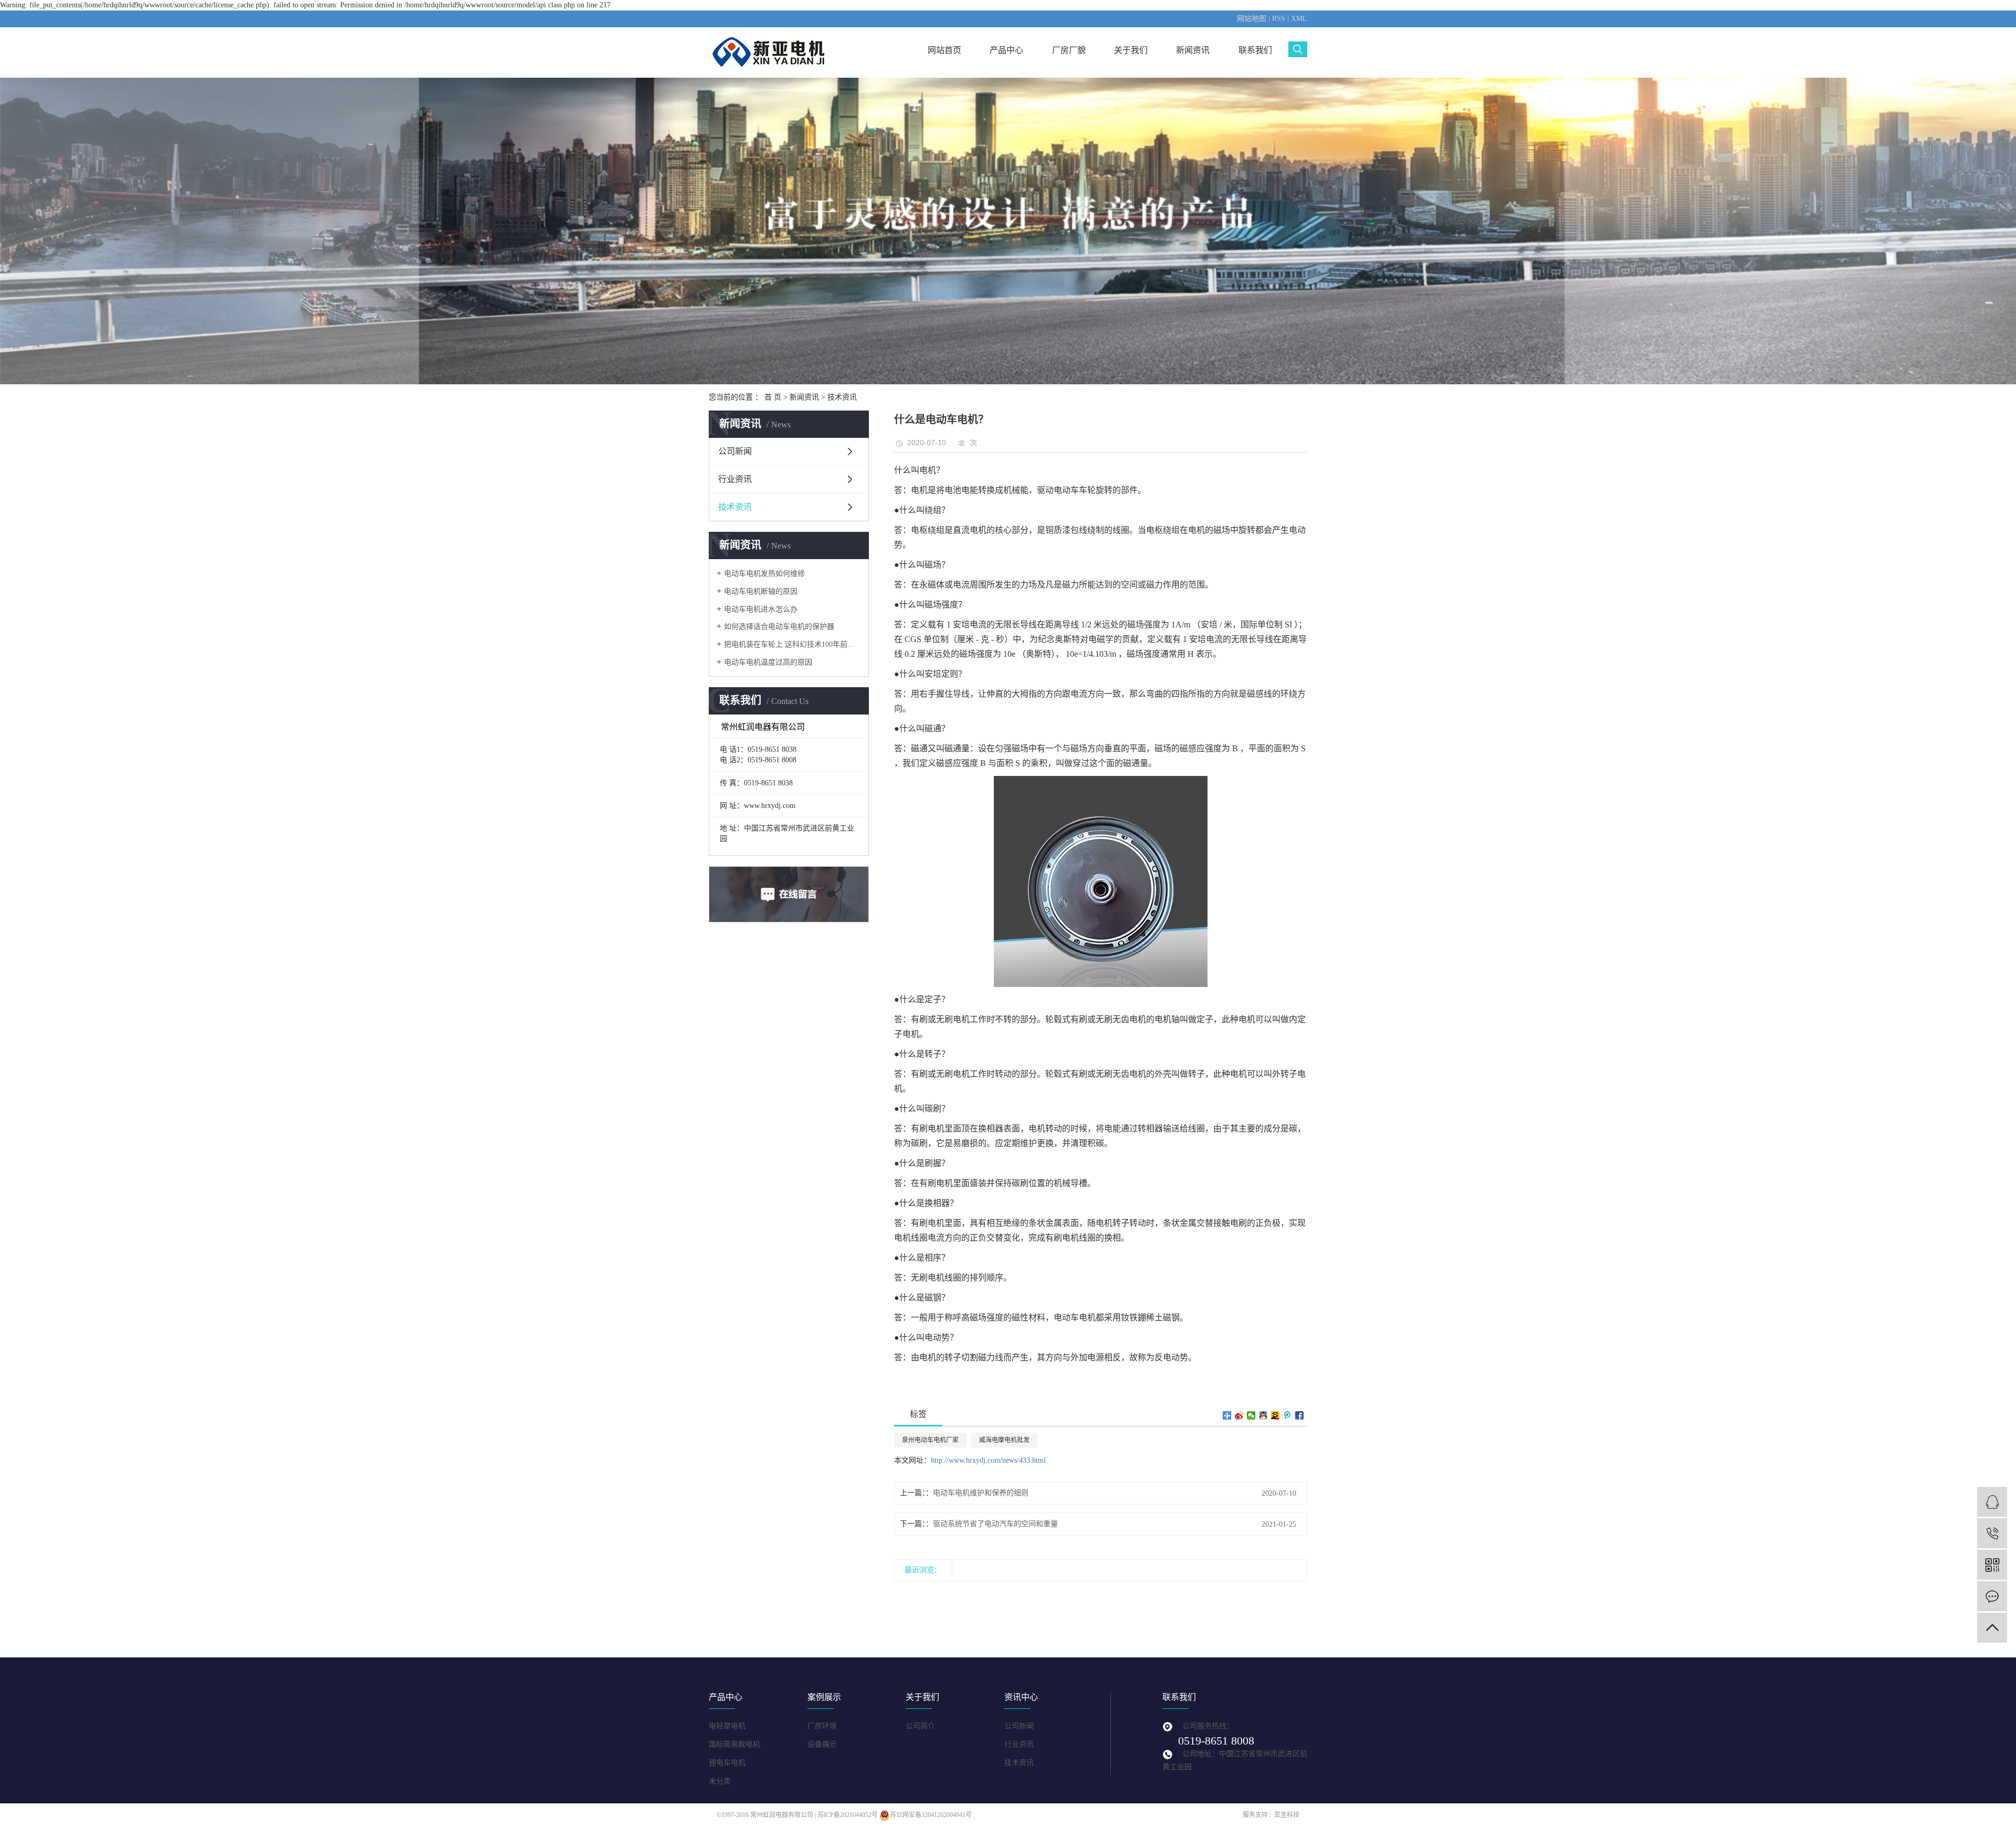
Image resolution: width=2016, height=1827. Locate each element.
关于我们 (1131, 50)
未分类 (720, 1781)
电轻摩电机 (727, 1726)
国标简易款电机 (734, 1744)
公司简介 (920, 1726)
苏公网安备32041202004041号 (931, 1815)
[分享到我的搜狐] (1275, 1415)
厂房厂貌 (1069, 50)
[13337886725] (1992, 1533)
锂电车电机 (727, 1763)
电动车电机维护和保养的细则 (981, 1493)
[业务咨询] (1992, 1502)
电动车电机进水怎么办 (761, 609)
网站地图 (1252, 19)
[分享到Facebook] (1300, 1415)
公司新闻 (735, 451)
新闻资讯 (1193, 50)
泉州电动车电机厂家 (930, 1440)
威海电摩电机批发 (1004, 1440)
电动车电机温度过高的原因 (768, 662)
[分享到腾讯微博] (1288, 1415)
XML (1299, 19)
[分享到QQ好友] (1263, 1415)
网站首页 (944, 50)
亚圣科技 (1287, 1815)
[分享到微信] (1251, 1415)
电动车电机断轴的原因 (761, 591)
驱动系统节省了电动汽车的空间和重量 (995, 1524)
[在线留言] (1992, 1596)
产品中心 (1006, 50)
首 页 (773, 397)
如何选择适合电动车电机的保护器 (779, 627)
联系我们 (1255, 50)
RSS (1279, 19)
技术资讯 (842, 397)
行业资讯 (735, 479)
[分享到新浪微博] (1239, 1415)
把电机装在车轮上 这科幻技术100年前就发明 (792, 644)
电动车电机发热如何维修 (764, 574)
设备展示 (822, 1744)
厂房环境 (822, 1726)
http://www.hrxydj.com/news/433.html (988, 1460)
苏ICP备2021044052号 (848, 1815)
